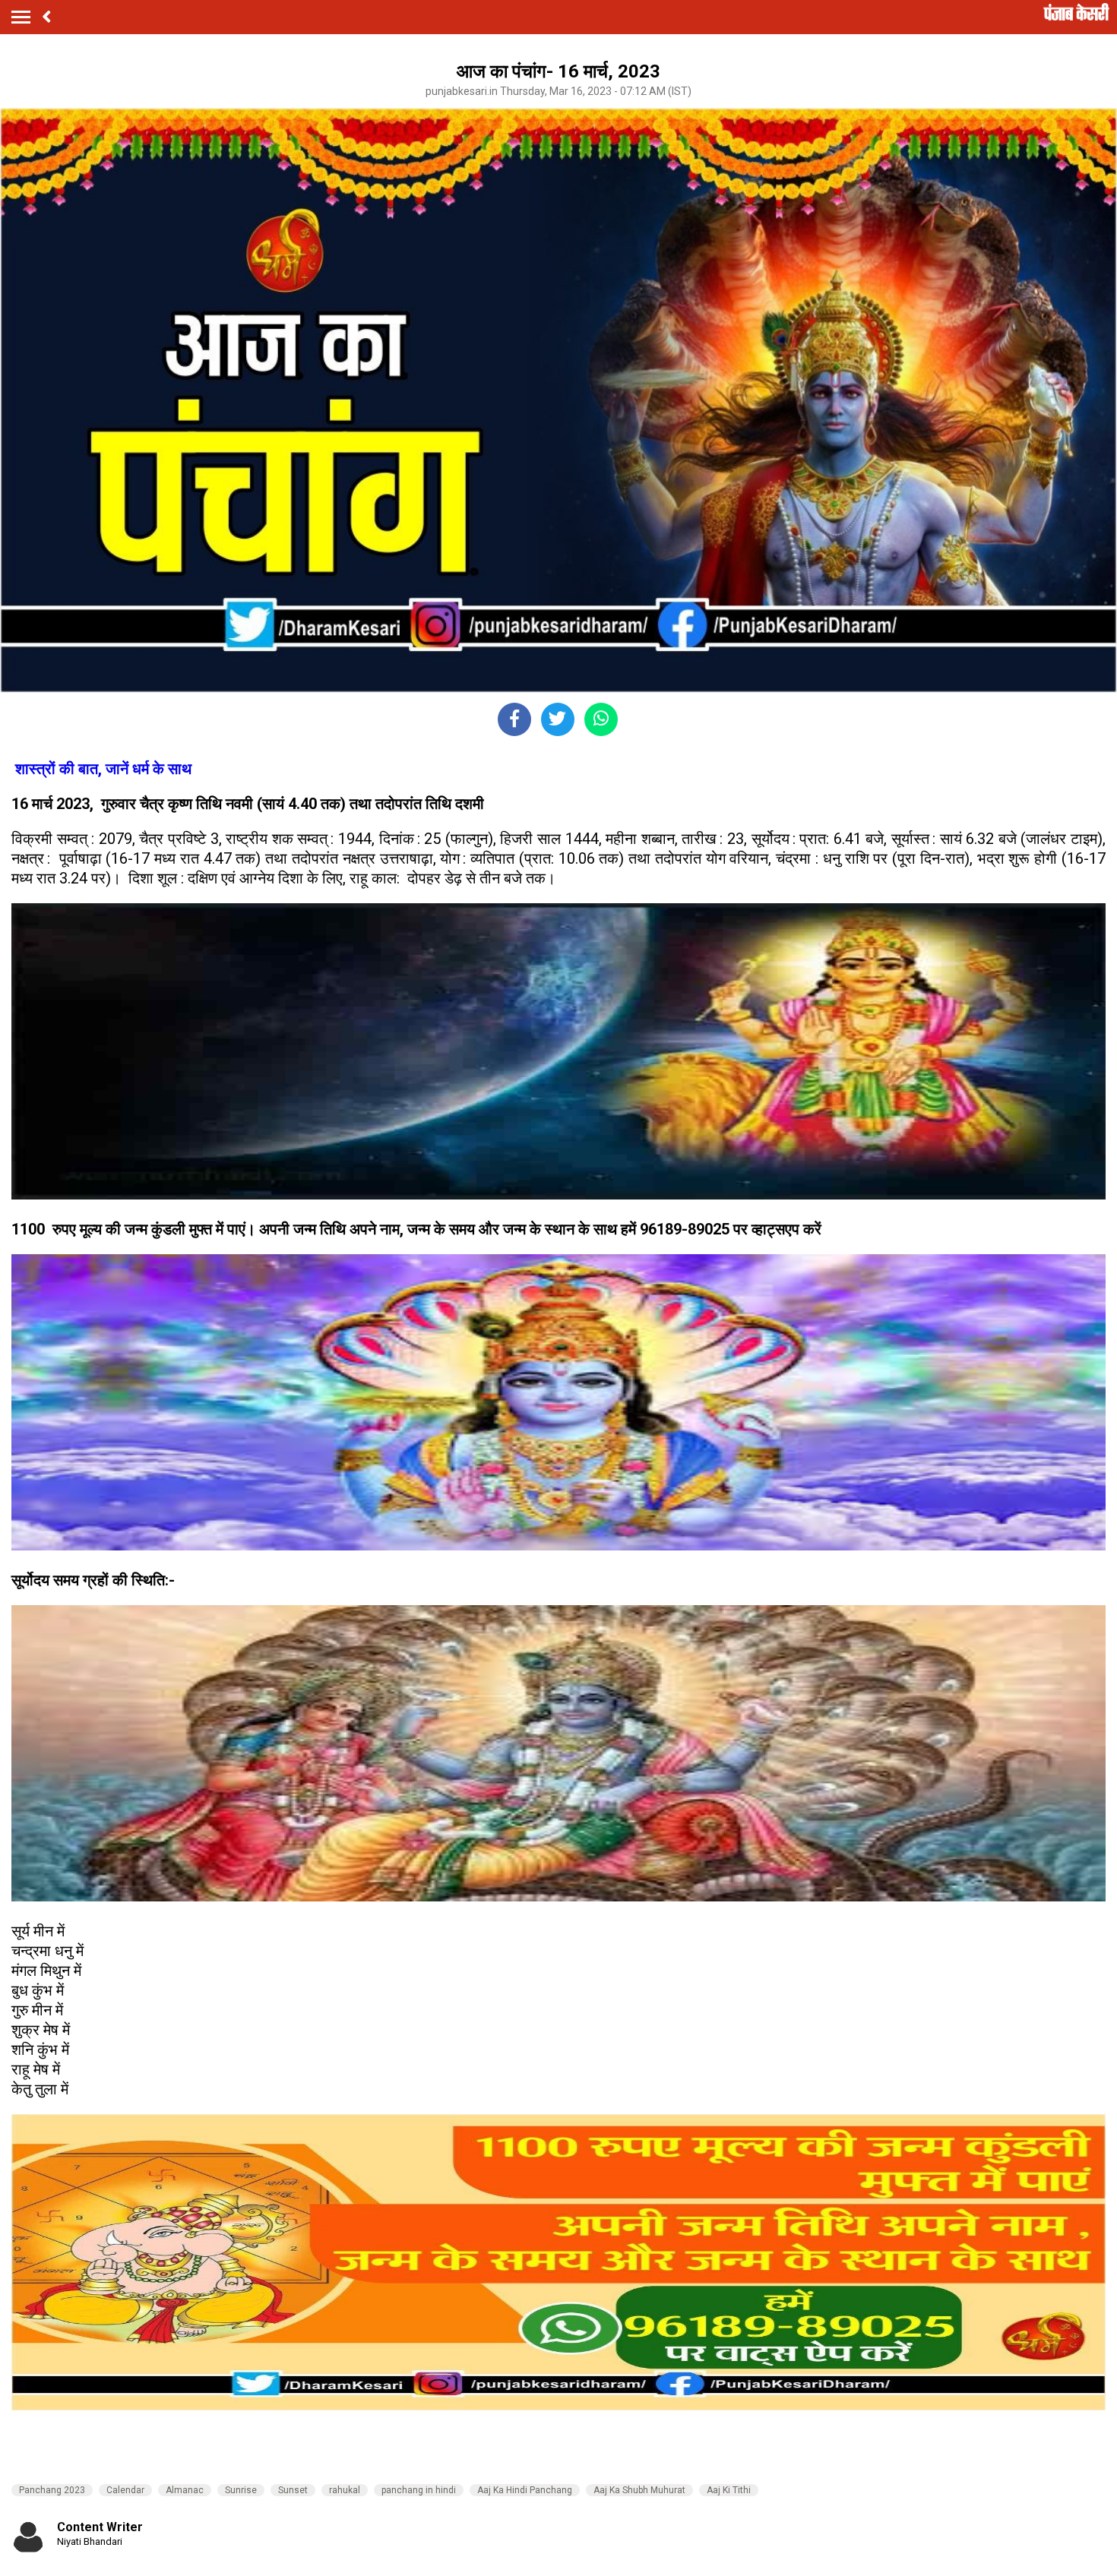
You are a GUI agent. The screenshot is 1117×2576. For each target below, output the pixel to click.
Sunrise (241, 2490)
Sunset (293, 2490)
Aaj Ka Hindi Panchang (525, 2490)
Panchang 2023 (52, 2490)
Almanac (185, 2490)
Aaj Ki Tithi (729, 2490)
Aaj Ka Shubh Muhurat (639, 2490)
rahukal (345, 2490)
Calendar (125, 2490)
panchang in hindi (419, 2490)
